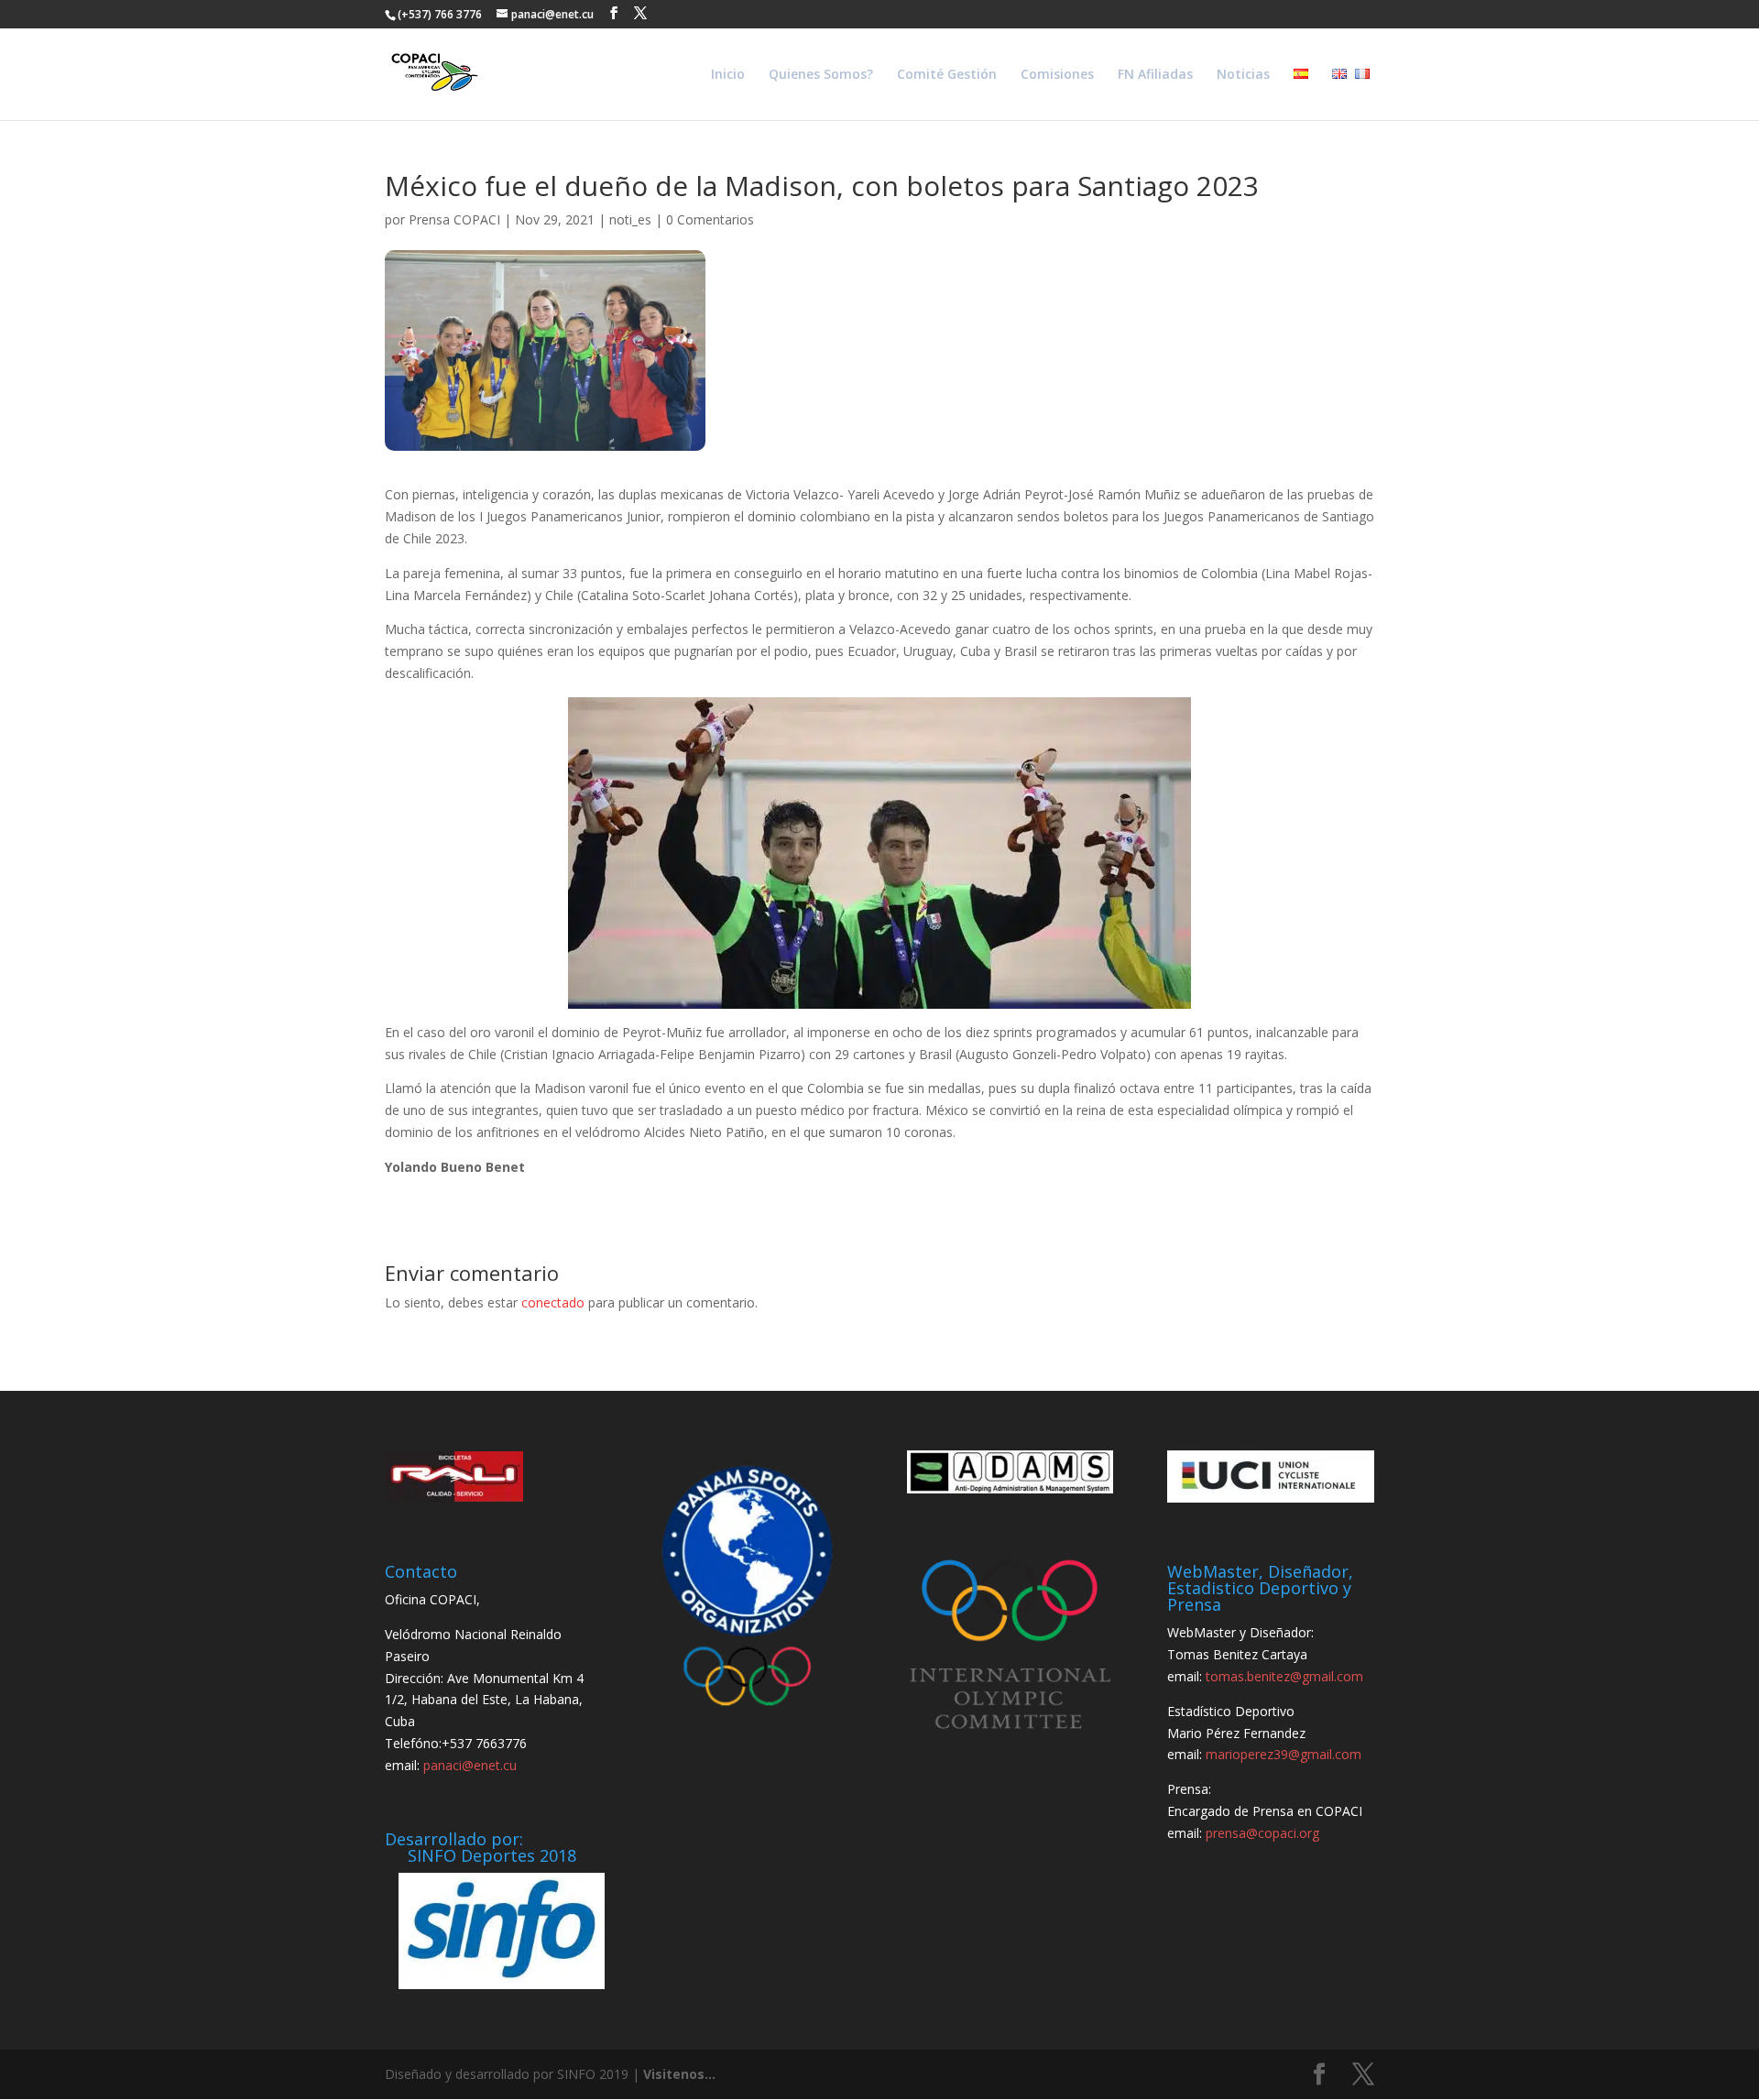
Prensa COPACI (454, 219)
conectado (553, 1302)
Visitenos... (679, 2074)
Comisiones (1057, 75)
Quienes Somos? (821, 75)
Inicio (728, 75)
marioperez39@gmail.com (1284, 1754)
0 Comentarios (710, 219)
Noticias (1243, 75)
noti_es (630, 219)
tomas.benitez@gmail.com (1284, 1676)
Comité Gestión (947, 75)
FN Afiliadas (1155, 75)
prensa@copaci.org (1262, 1833)
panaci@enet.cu (470, 1765)
